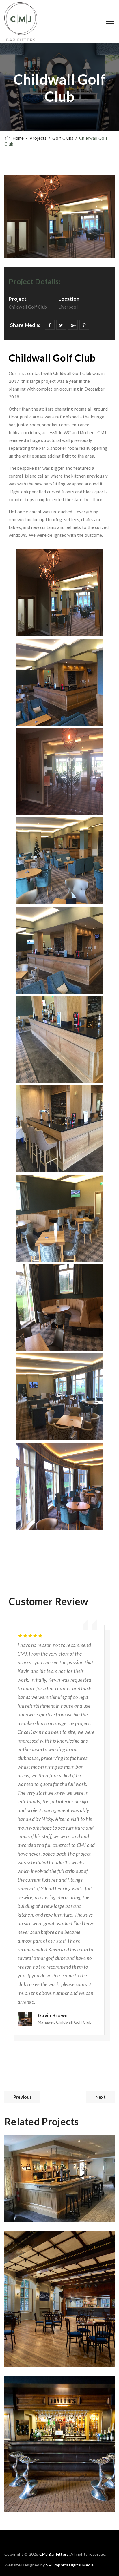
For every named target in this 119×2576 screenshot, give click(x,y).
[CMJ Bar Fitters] (21, 22)
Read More (30, 2204)
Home (17, 138)
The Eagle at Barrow (49, 2395)
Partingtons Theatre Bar (55, 2250)
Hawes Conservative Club (57, 2154)
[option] (59, 1831)
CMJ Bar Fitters (54, 2554)
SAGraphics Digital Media (70, 2565)
